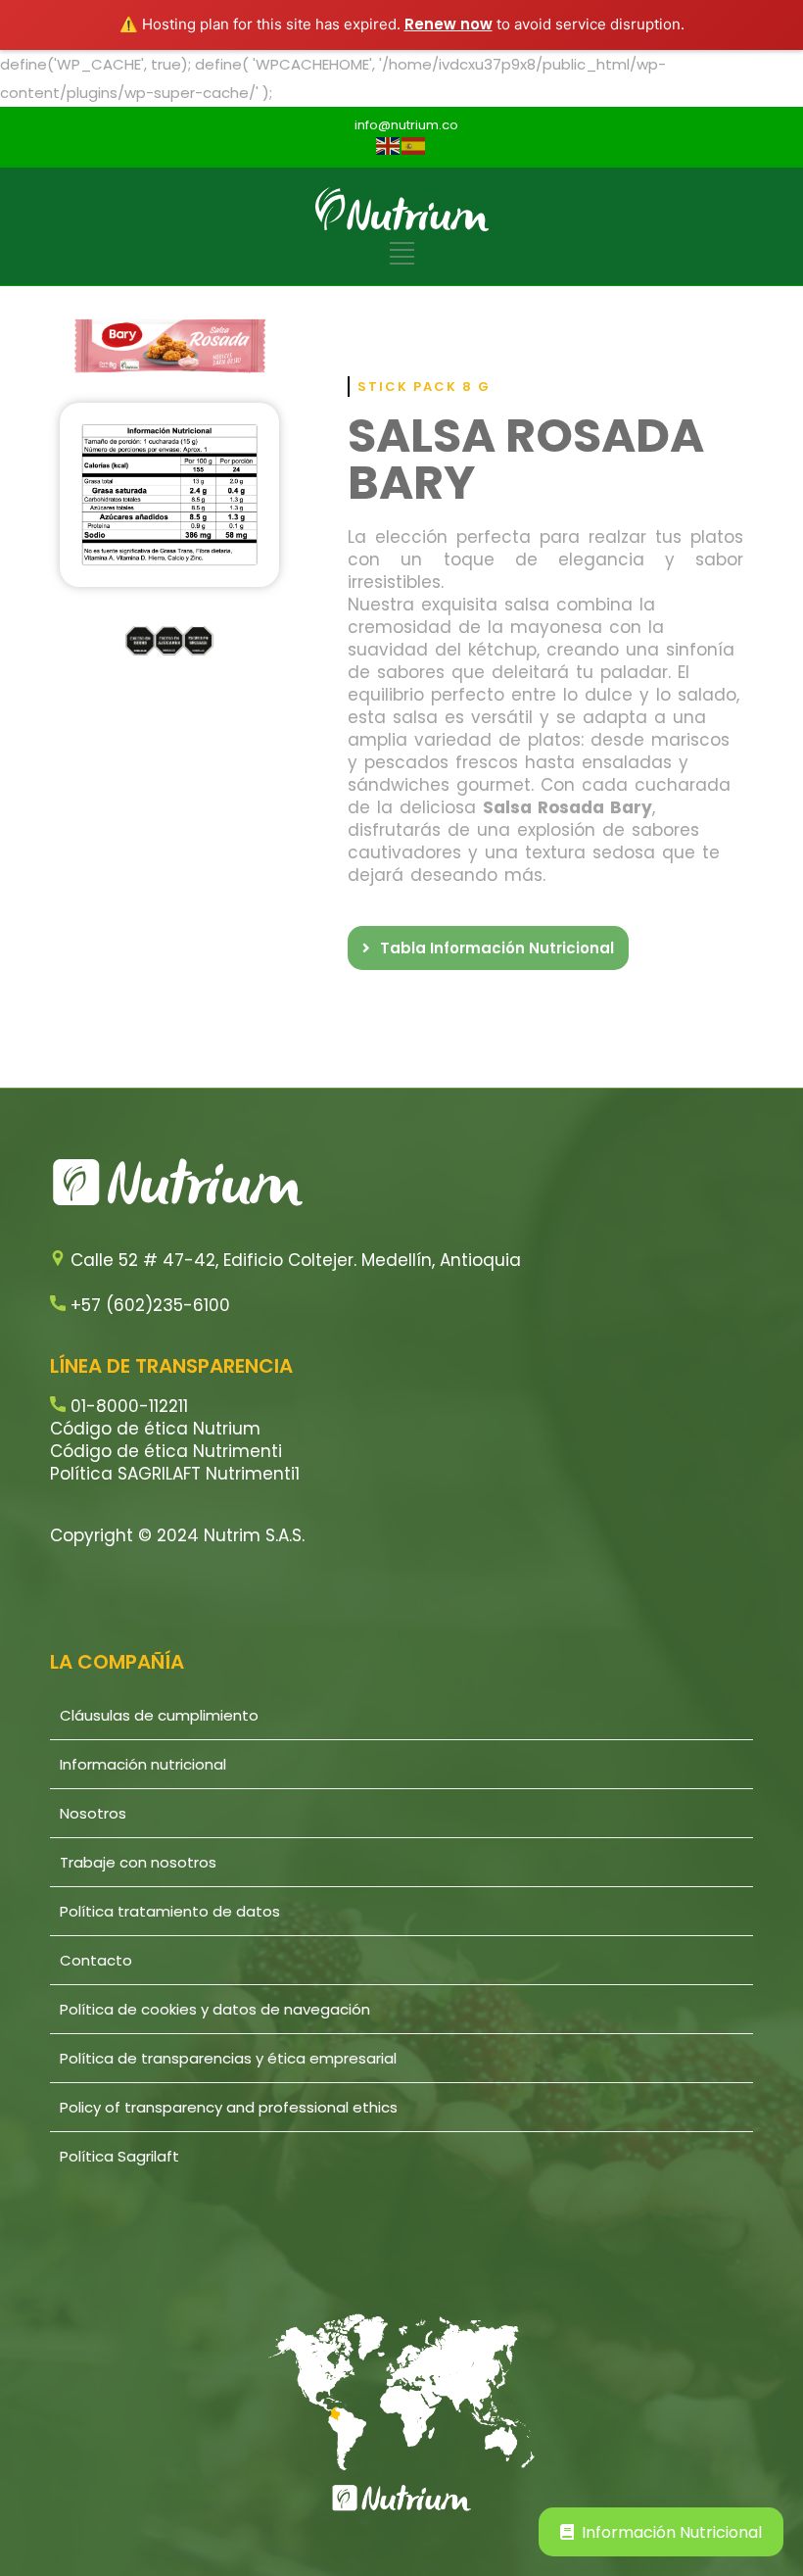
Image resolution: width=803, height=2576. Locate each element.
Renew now (449, 24)
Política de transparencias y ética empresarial (228, 2058)
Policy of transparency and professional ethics (229, 2107)
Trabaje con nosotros (138, 1862)
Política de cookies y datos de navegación (215, 2009)
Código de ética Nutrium (155, 1429)
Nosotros (93, 1813)
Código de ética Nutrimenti (166, 1451)
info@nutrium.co (406, 125)
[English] (389, 145)
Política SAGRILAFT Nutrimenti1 (175, 1474)
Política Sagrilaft (119, 2156)
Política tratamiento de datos (170, 1911)
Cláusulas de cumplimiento (159, 1715)
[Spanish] (414, 145)
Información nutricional (143, 1764)
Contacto (96, 1960)
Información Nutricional (672, 2532)
